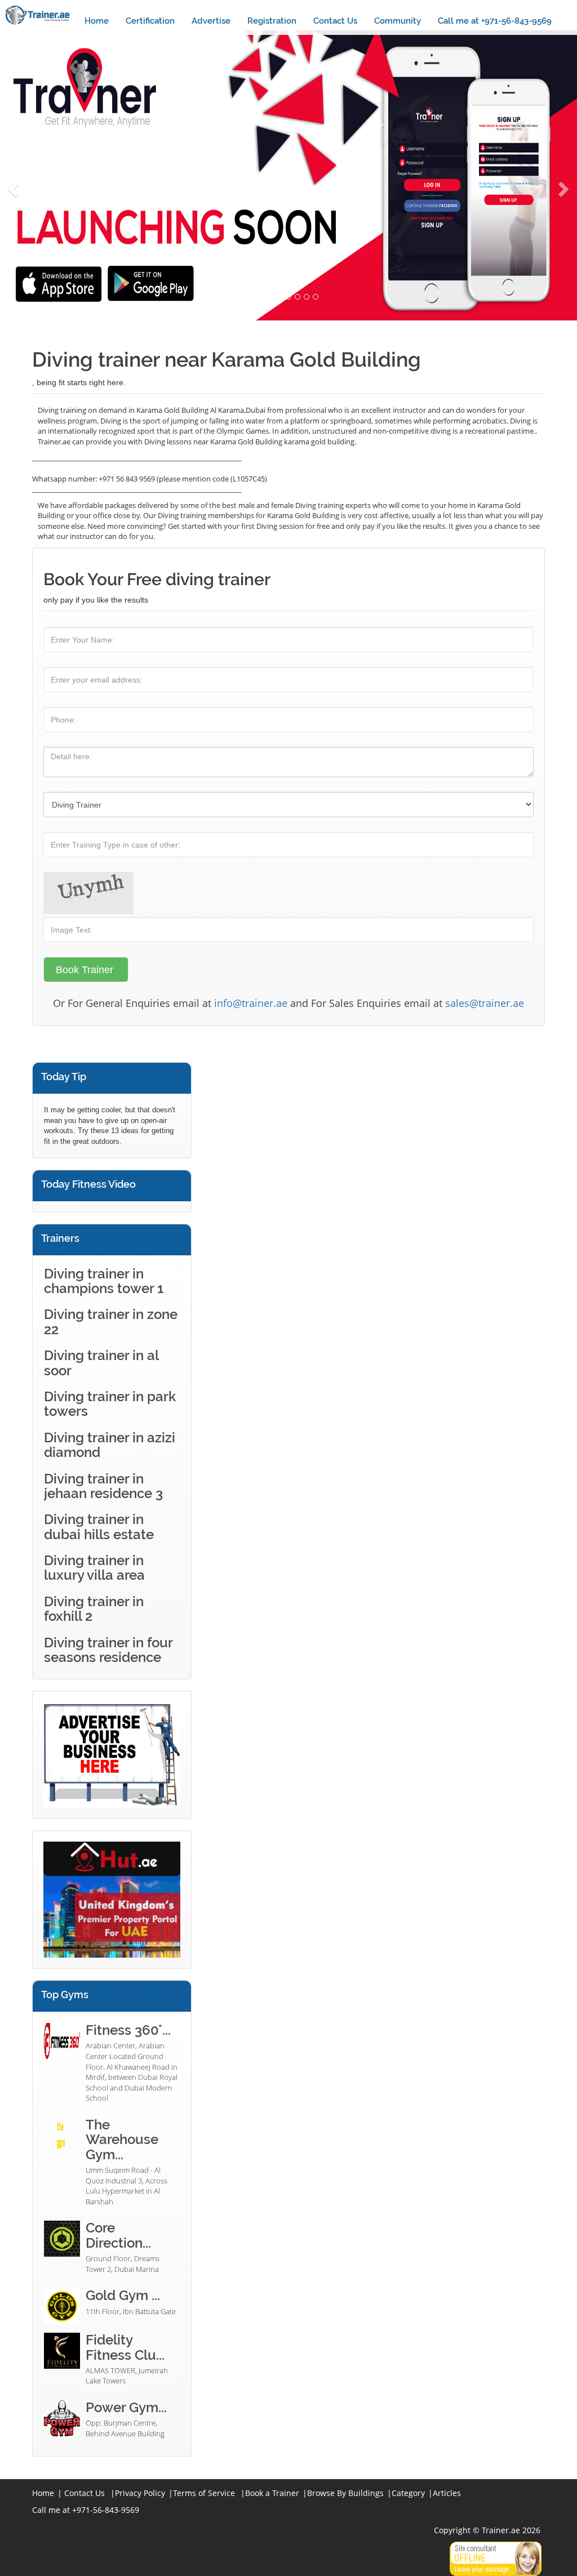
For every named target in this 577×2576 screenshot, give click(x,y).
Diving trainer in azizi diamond (110, 1445)
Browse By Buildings (345, 2493)
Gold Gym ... (123, 2295)
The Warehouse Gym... (122, 2140)
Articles (447, 2493)
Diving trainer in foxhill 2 (94, 1609)
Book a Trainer (272, 2493)
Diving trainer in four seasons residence (108, 1650)
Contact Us (335, 21)
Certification (150, 21)
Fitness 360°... (128, 2030)
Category (408, 2493)
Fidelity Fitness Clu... (125, 2347)
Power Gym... (126, 2407)
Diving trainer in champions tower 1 (104, 1281)
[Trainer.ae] (38, 15)
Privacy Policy (140, 2493)
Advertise (211, 21)
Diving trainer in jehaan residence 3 (103, 1486)
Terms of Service (204, 2493)
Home (97, 21)
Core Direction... (118, 2235)
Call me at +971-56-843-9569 (495, 21)
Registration (272, 21)
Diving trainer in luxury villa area (94, 1568)
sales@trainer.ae (485, 1003)
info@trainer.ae (251, 1003)
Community (398, 21)
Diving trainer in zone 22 (111, 1322)
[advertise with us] (112, 1755)
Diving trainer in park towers (110, 1404)
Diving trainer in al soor (101, 1363)
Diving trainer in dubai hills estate (99, 1527)
